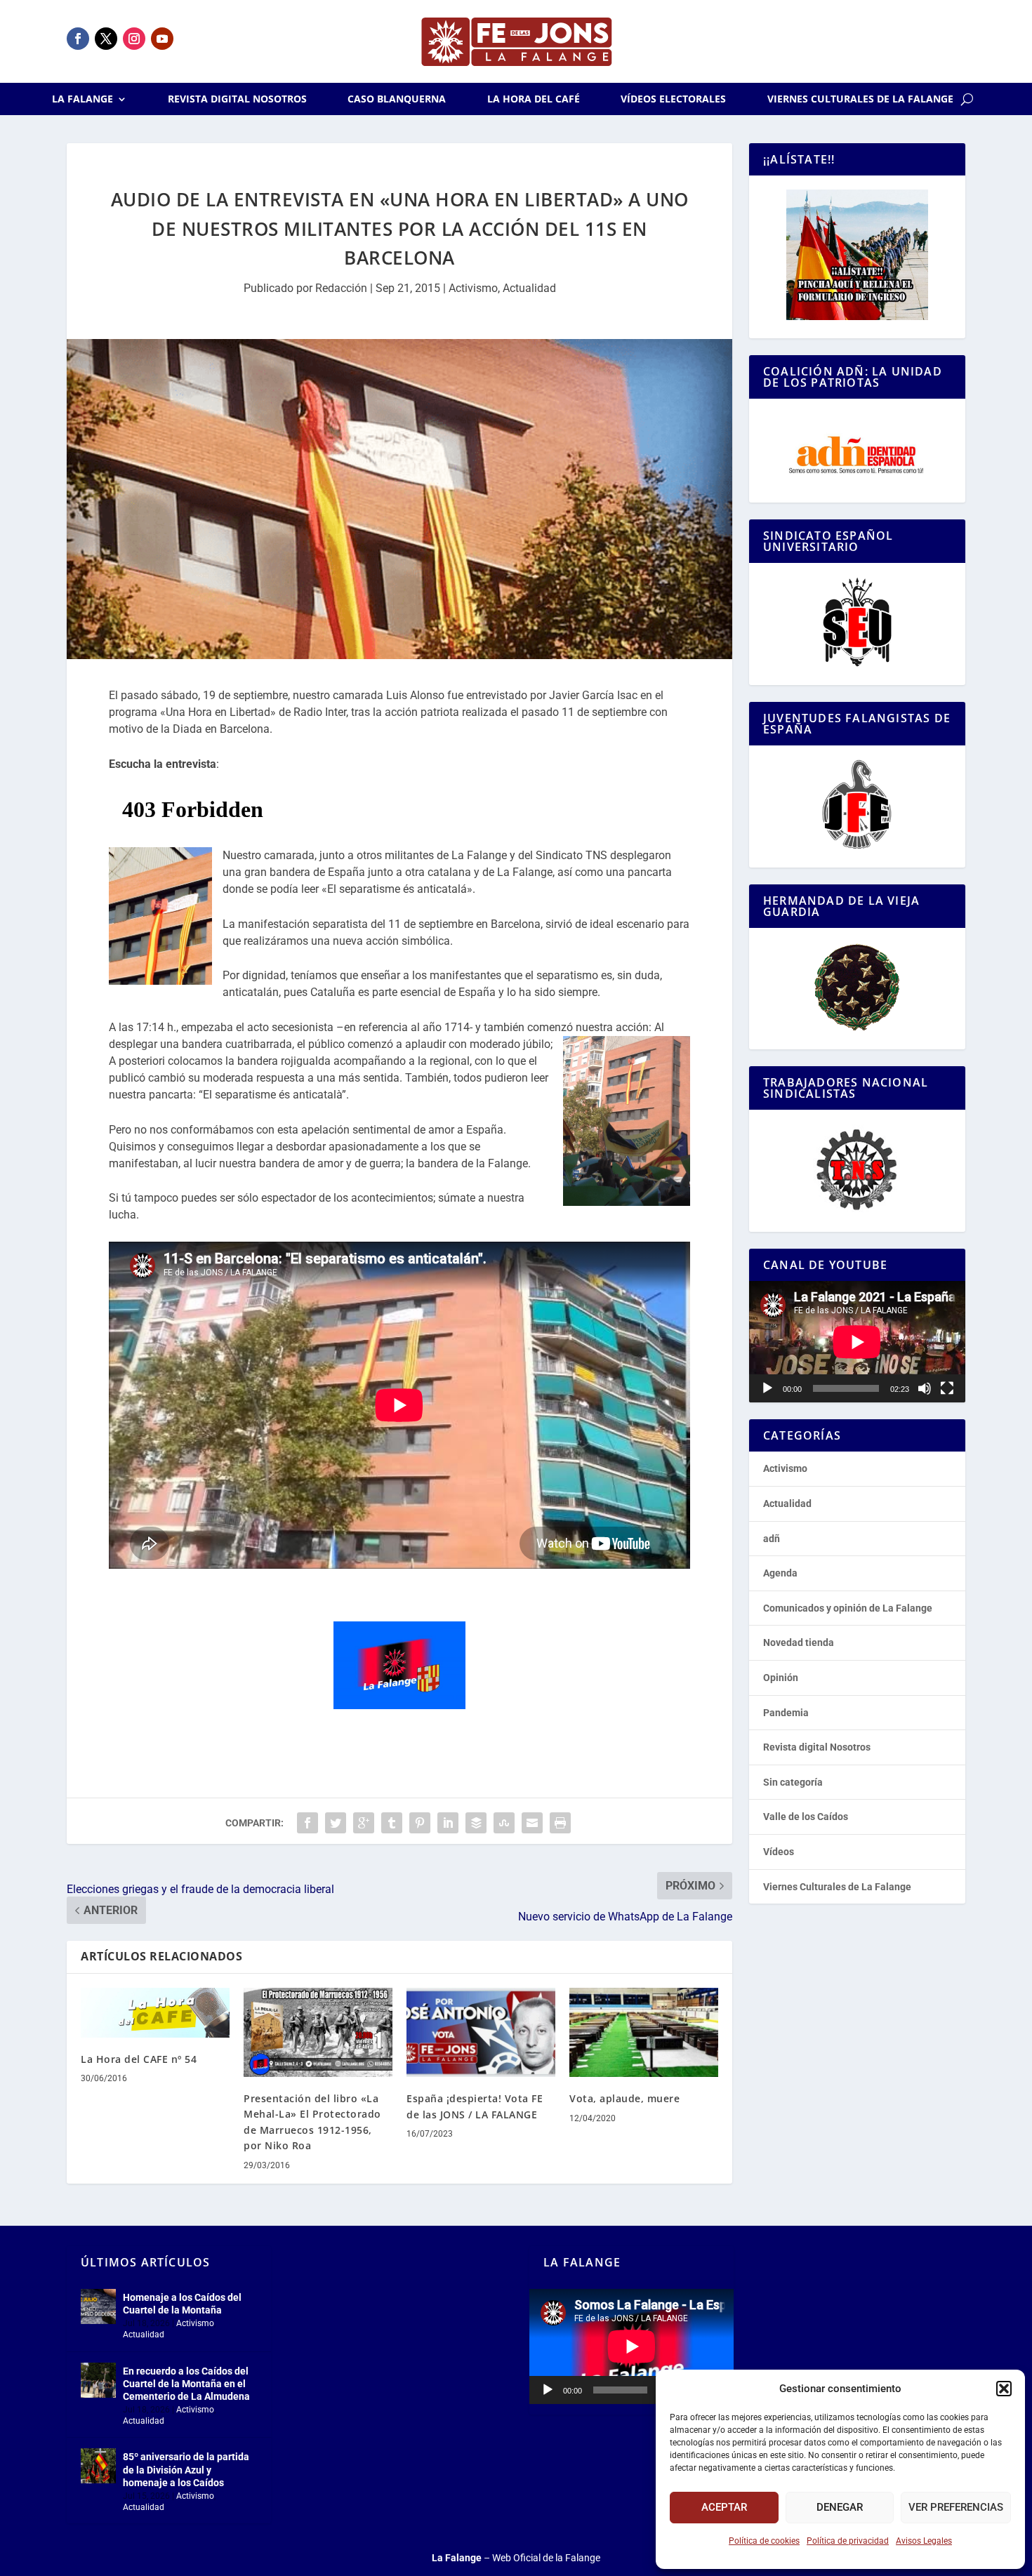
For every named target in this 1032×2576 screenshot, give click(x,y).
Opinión (781, 1678)
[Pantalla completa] (947, 1388)
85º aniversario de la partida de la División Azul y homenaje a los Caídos (186, 2469)
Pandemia (786, 1713)
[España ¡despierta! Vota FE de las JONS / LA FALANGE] (481, 2032)
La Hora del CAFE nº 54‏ (139, 2059)
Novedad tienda (799, 1642)
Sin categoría (793, 1782)
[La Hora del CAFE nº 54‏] (155, 2013)
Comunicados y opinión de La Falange (848, 1608)
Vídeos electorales (673, 100)
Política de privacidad (848, 2541)
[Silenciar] (925, 1388)
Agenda (780, 1573)
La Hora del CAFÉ (534, 100)
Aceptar (724, 2507)
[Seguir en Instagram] (134, 39)
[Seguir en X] (106, 39)
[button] (1004, 2389)
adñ (772, 1539)
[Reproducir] (767, 1388)
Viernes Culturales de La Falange (860, 100)
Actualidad (529, 288)
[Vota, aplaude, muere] (644, 2032)
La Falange (82, 100)
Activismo (473, 288)
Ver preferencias (956, 2507)
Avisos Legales (924, 2541)
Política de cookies (764, 2541)
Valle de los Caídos (806, 1817)
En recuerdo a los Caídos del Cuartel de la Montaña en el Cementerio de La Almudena (186, 2384)
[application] (857, 1342)
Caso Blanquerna (397, 100)
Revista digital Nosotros (237, 100)
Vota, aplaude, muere (624, 2098)
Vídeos (779, 1852)
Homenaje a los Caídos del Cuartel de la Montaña (182, 2304)
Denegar (840, 2507)
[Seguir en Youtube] (162, 39)
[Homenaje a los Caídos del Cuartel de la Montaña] (98, 2306)
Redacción (341, 288)
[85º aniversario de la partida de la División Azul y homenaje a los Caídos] (98, 2466)
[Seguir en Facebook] (78, 39)
